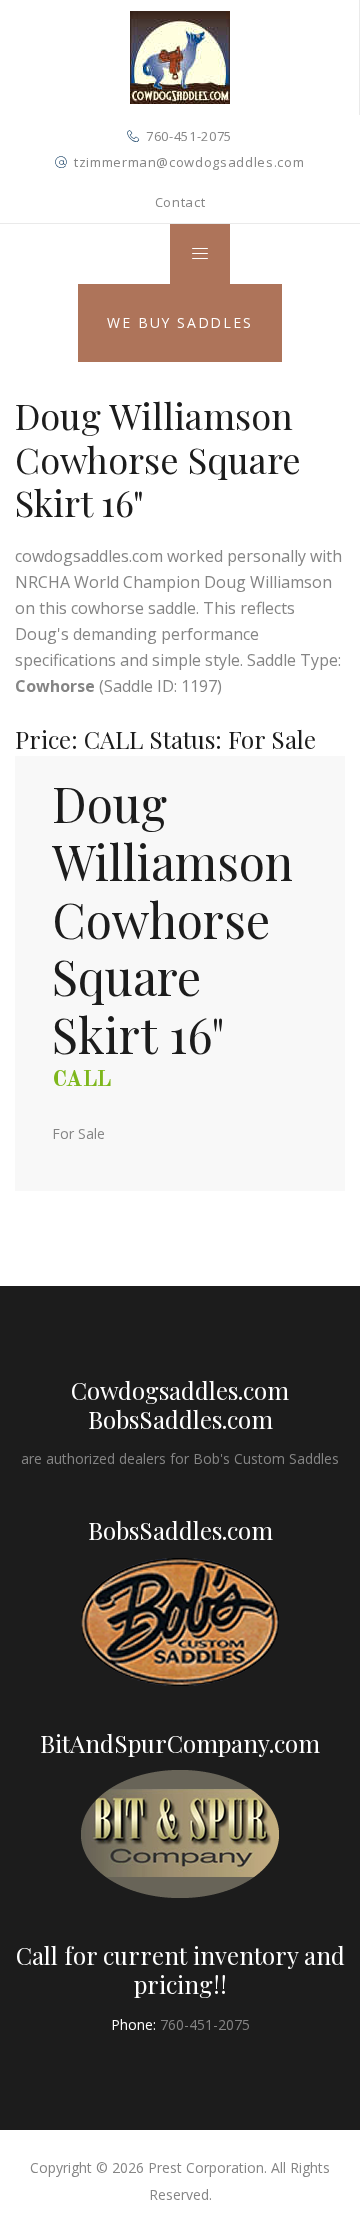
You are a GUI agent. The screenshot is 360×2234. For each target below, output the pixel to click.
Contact (180, 202)
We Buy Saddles (179, 322)
